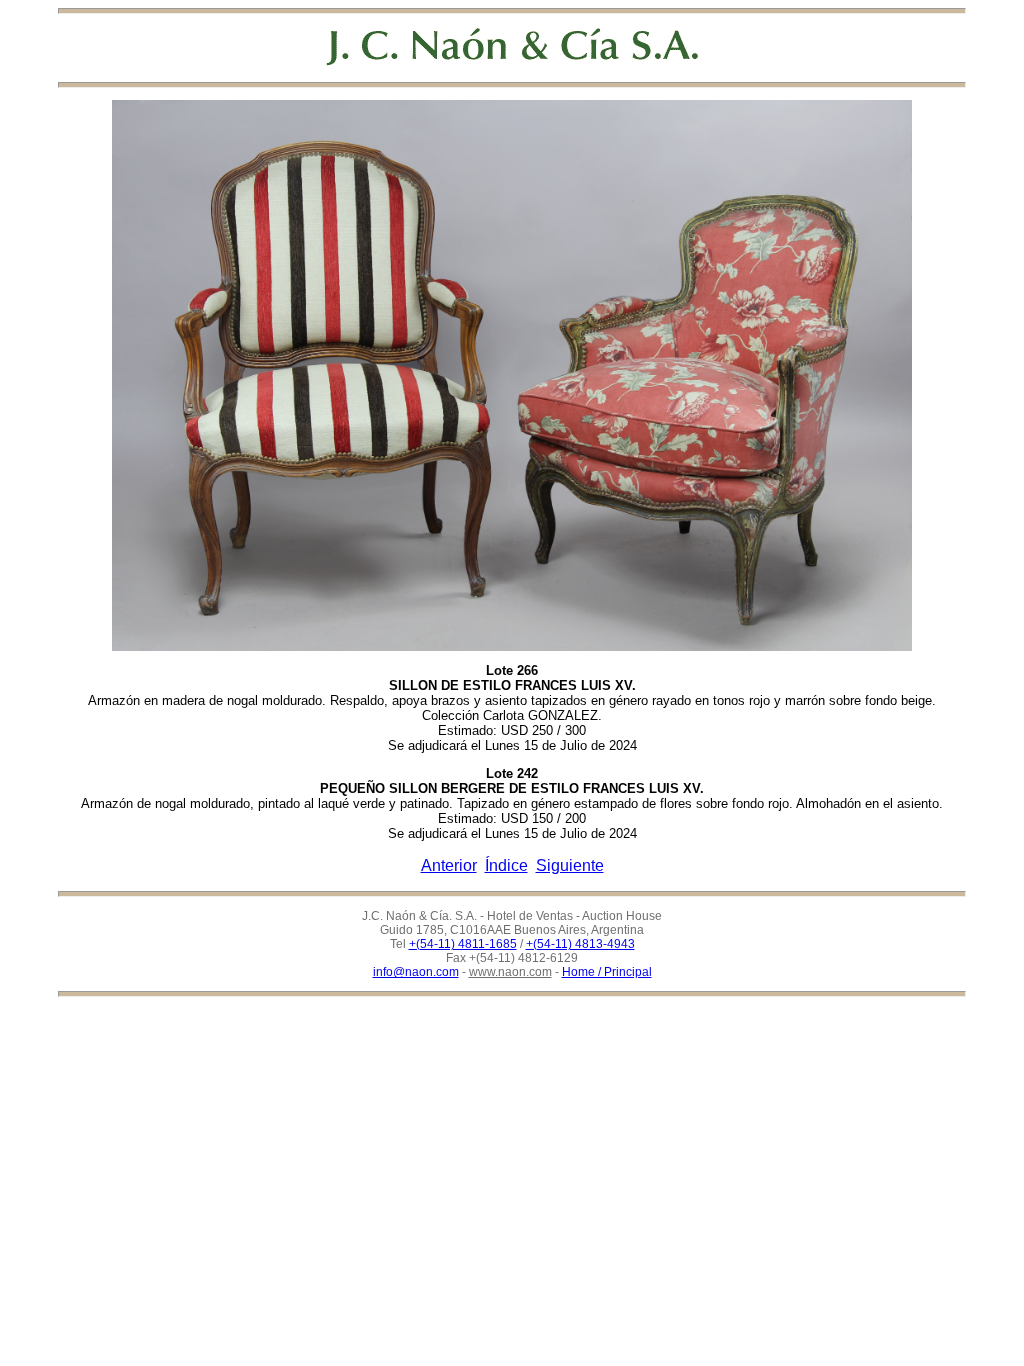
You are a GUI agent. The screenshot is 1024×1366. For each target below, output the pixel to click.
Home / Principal (607, 972)
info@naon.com (416, 972)
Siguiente (570, 865)
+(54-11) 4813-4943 (580, 944)
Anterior (449, 865)
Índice (506, 865)
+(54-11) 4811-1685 (463, 944)
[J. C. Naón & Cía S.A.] (512, 46)
